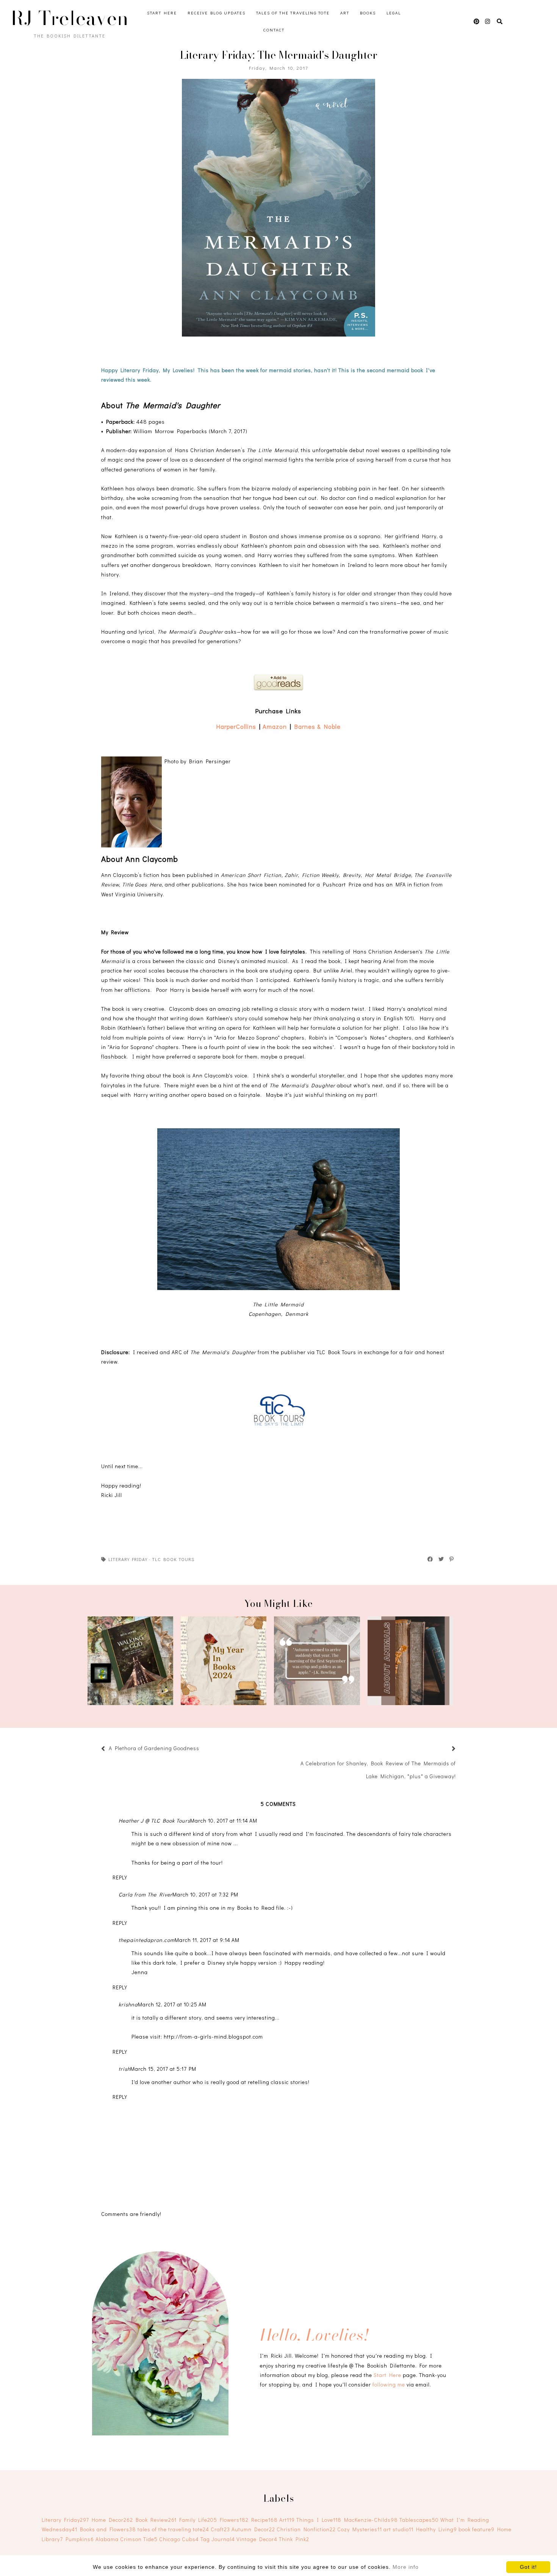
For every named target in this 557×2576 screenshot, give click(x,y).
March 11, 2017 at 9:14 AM (207, 1940)
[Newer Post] (203, 1749)
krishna (128, 2004)
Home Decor (112, 2520)
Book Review (156, 2520)
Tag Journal (218, 2539)
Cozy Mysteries (360, 2529)
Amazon (275, 726)
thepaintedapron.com (147, 1940)
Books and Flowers (108, 2529)
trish (124, 2069)
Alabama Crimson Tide (127, 2539)
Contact (274, 30)
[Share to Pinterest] (452, 1559)
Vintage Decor (257, 2539)
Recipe (264, 2520)
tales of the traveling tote (173, 2529)
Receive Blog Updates (217, 13)
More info (406, 2567)
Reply (120, 1877)
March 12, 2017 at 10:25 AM (172, 2004)
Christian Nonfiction (306, 2529)
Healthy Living (437, 2529)
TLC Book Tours (173, 1559)
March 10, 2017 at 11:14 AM (224, 1820)
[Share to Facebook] (430, 1559)
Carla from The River (146, 1894)
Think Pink (294, 2539)
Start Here (162, 13)
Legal (394, 13)
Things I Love (319, 2520)
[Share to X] (441, 1559)
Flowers (234, 2520)
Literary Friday (128, 1559)
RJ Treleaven (70, 18)
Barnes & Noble (318, 726)
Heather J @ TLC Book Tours (154, 1820)
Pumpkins (80, 2539)
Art (345, 13)
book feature (476, 2529)
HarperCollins (236, 726)
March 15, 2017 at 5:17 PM (163, 2069)
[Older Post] (444, 1749)
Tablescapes (419, 2520)
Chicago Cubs (179, 2539)
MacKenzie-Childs (371, 2520)
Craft (220, 2529)
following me (389, 2384)
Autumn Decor (253, 2529)
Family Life (198, 2520)
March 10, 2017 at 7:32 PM (205, 1894)
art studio (398, 2529)
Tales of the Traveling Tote (293, 13)
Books (368, 13)
